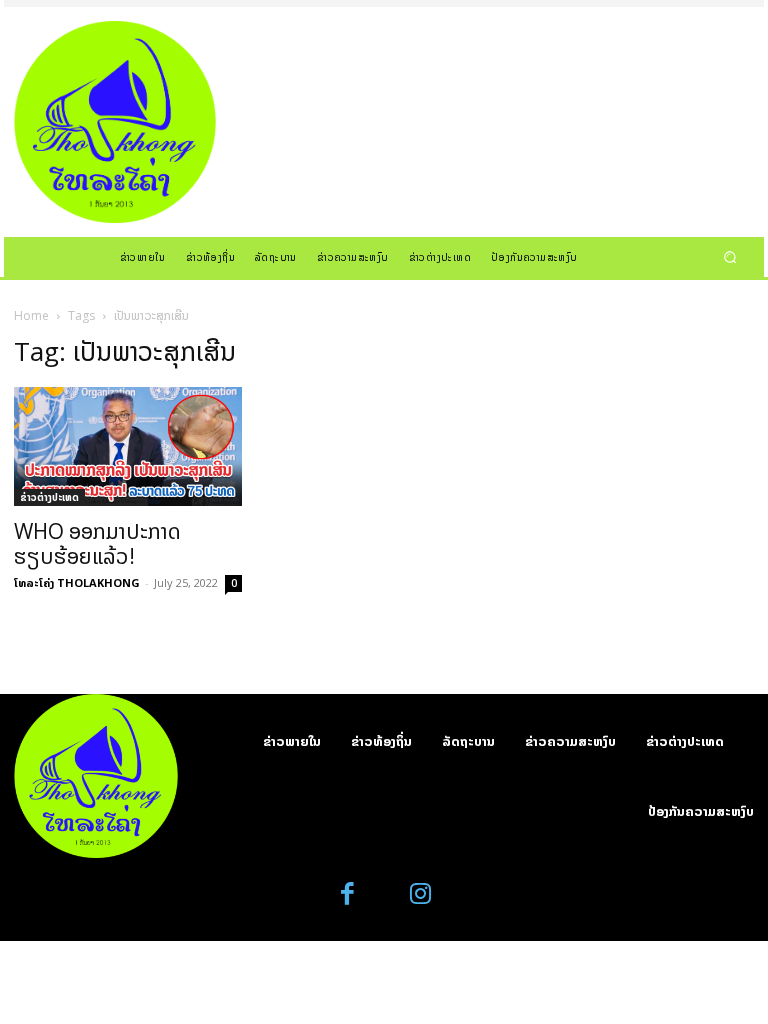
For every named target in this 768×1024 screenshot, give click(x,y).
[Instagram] (420, 894)
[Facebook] (348, 894)
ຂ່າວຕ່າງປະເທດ (49, 497)
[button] (730, 256)
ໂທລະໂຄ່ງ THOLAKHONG (77, 582)
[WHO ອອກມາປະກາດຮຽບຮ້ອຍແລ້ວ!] (128, 446)
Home (31, 315)
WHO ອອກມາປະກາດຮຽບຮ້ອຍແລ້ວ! (97, 543)
